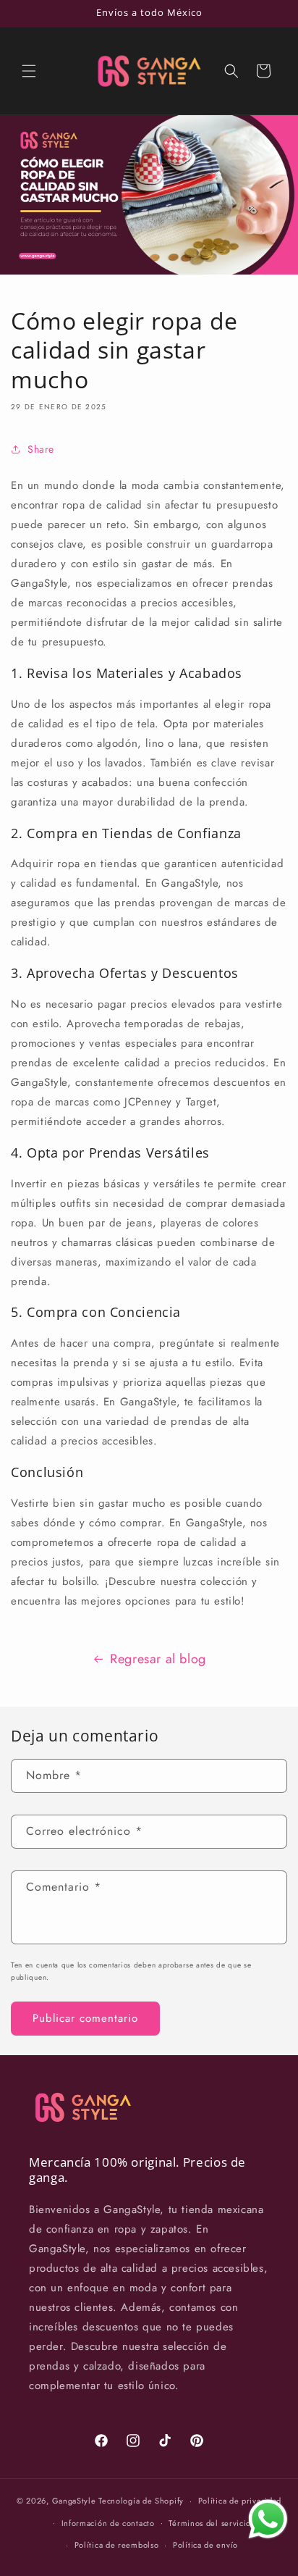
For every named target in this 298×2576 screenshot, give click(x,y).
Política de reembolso (117, 2545)
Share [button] (41, 449)
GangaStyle (74, 2501)
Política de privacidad (240, 2501)
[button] (29, 71)
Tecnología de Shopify (141, 2501)
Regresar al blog (158, 1659)
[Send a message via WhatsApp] (268, 2519)
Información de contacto (108, 2523)
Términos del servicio (210, 2523)
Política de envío (205, 2545)
